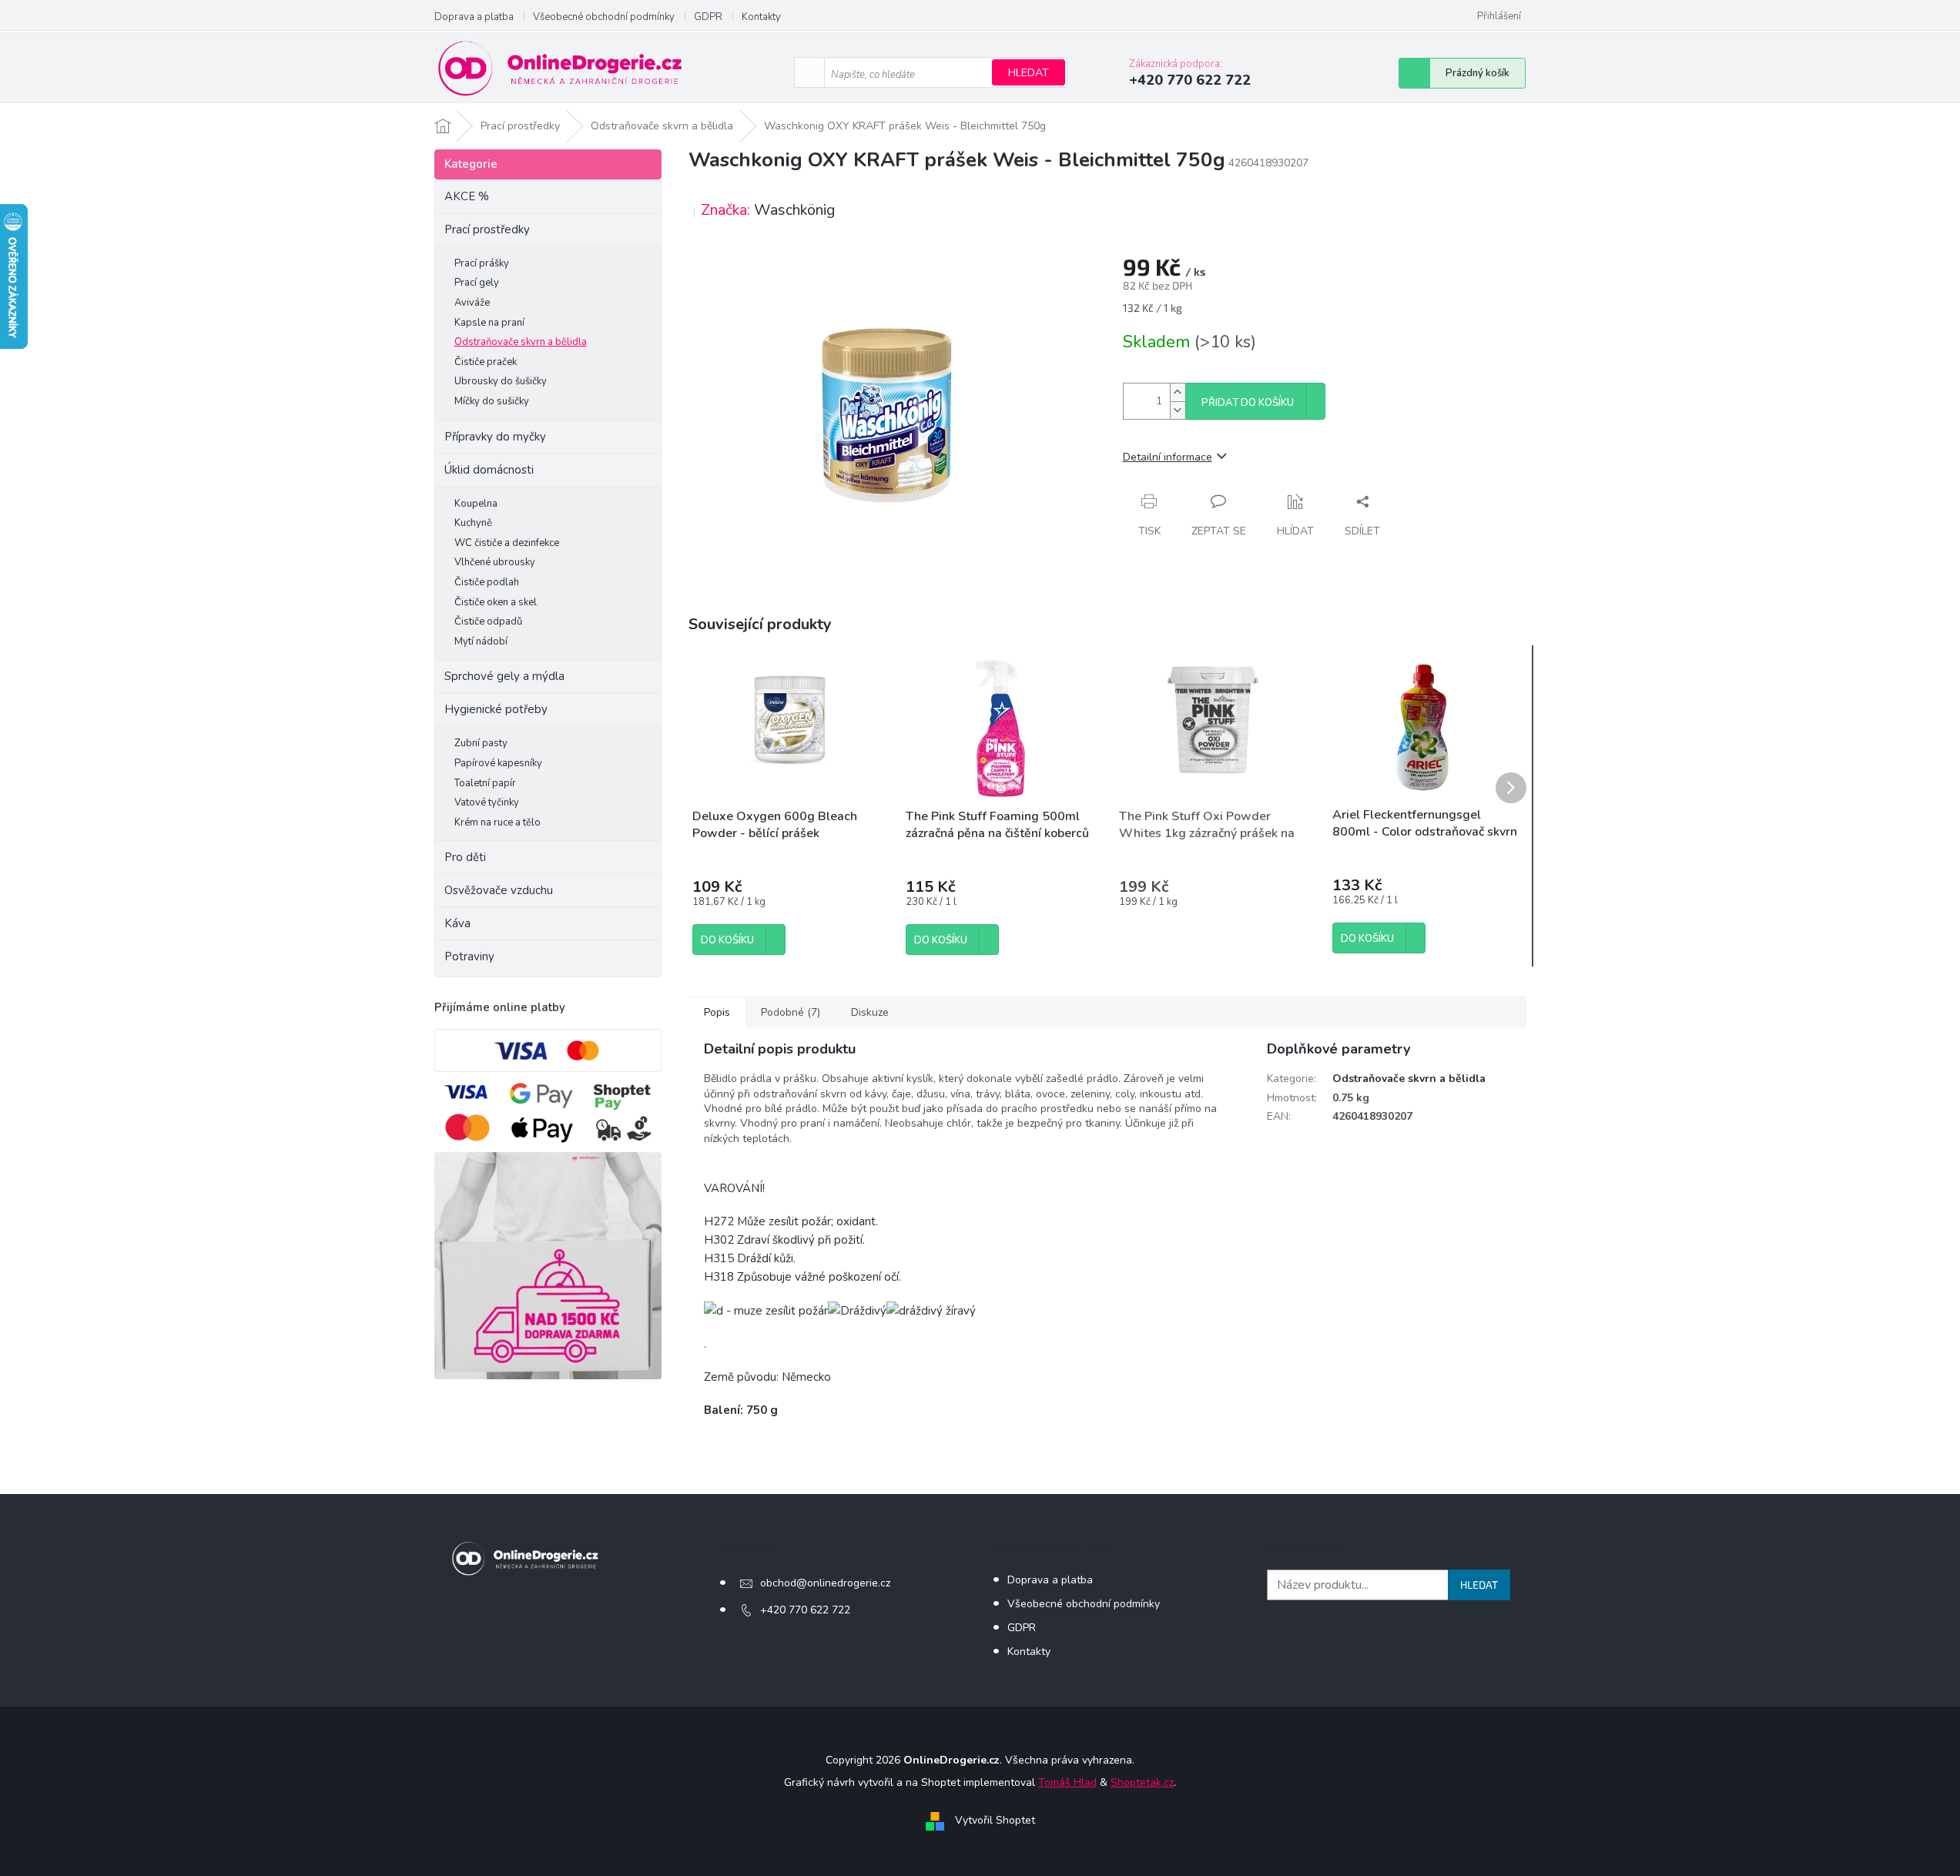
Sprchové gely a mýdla (506, 676)
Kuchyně (473, 523)
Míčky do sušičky (492, 401)
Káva (457, 923)
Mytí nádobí (481, 642)
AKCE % (467, 196)
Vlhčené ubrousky (495, 562)
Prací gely (477, 283)
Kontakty (761, 17)
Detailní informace (1168, 457)
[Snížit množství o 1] (1178, 410)
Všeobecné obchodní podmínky (604, 17)
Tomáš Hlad (1067, 1782)
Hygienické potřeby (496, 709)
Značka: (768, 210)
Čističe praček (486, 362)
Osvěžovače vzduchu (499, 890)
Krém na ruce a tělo (498, 822)
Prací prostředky (487, 229)
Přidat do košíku (1248, 403)
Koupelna (476, 504)
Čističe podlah (487, 582)
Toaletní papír (485, 783)
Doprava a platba (474, 17)
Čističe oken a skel (496, 602)
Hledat (1029, 73)
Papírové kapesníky (498, 763)
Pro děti (465, 857)
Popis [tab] (717, 1012)
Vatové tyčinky (487, 802)
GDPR (708, 17)
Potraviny (469, 956)
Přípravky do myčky (495, 437)
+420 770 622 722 (805, 1610)
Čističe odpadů (488, 621)
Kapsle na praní (489, 323)
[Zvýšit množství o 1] (1178, 392)
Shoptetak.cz (1142, 1782)
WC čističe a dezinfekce (507, 543)
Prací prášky (482, 263)
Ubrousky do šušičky (501, 381)
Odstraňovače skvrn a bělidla (521, 342)
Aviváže (472, 303)
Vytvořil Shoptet (995, 1820)
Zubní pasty (481, 743)
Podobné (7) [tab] (791, 1012)
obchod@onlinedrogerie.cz (825, 1583)
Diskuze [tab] (870, 1012)
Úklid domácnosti (489, 470)
